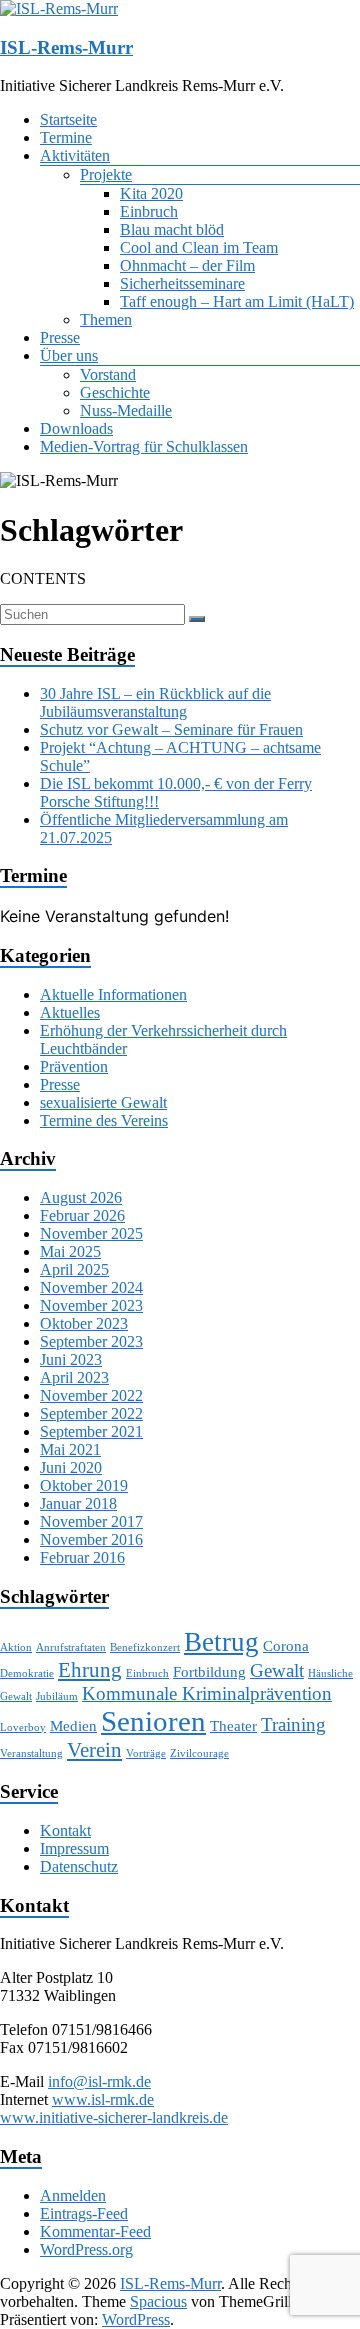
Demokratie (27, 1673)
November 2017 (91, 1521)
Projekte (106, 174)
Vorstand (108, 374)
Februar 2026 (82, 1215)
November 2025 (91, 1233)
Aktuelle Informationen (113, 994)
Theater (233, 1725)
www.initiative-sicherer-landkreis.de (114, 2117)
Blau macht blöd (172, 229)
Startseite (68, 119)
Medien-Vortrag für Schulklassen (144, 446)
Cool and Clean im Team (199, 247)
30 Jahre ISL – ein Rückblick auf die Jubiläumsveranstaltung (155, 702)
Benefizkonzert (145, 1647)
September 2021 (91, 1431)
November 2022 (91, 1395)
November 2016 (91, 1539)
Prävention (74, 1066)
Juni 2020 (71, 1467)
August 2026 (81, 1197)
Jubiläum (57, 1696)
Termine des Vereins (104, 1120)
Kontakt (65, 1830)
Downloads (76, 428)
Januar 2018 (78, 1503)
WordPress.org (86, 2249)
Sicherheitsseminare (182, 283)
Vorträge (146, 1753)
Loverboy (23, 1727)
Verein (94, 1750)
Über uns (69, 355)
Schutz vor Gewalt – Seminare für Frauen (171, 729)
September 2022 (91, 1413)
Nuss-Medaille (126, 410)
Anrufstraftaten (71, 1647)
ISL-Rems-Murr (66, 47)
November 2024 (91, 1287)
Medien (73, 1725)
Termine (66, 137)
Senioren (153, 1721)
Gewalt (277, 1670)
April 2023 (74, 1377)
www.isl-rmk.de (103, 2099)
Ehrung (90, 1670)
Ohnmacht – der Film (187, 265)
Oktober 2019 (84, 1485)
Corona (286, 1645)
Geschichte (115, 392)
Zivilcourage (199, 1753)
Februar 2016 (82, 1557)
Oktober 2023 (84, 1323)
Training (293, 1724)
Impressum (74, 1848)
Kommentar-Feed (95, 2231)
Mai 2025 (70, 1251)
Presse (60, 337)
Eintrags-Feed (84, 2213)
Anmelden (73, 2195)
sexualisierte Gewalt (103, 1102)
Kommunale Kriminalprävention (207, 1693)
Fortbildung (209, 1671)
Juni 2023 (71, 1359)
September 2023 (91, 1341)
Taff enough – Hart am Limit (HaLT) (237, 301)
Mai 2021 (70, 1449)
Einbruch (149, 211)
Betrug (221, 1642)
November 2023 (91, 1305)
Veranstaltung (31, 1753)
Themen (106, 319)
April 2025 (74, 1269)
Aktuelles (70, 1012)
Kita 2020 (151, 193)
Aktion (16, 1647)
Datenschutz (79, 1866)
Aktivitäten (75, 155)
